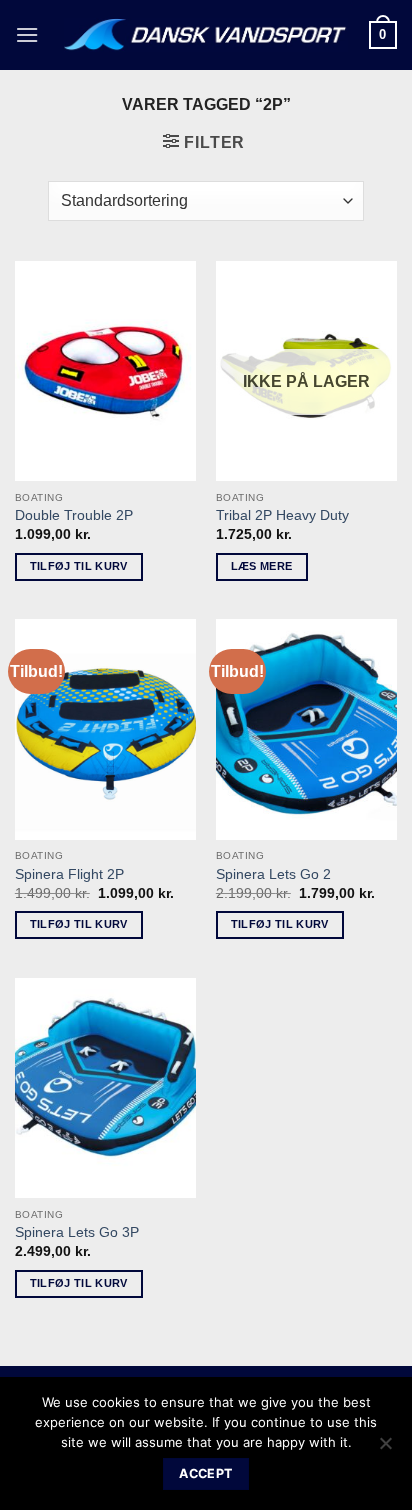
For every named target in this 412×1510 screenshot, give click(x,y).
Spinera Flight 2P (69, 874)
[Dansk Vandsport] (206, 35)
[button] (27, 34)
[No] (385, 1449)
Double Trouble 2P (74, 515)
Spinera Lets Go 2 (273, 874)
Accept (205, 1473)
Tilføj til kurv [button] (79, 566)
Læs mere (262, 566)
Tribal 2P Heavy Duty (282, 515)
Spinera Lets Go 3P (77, 1232)
